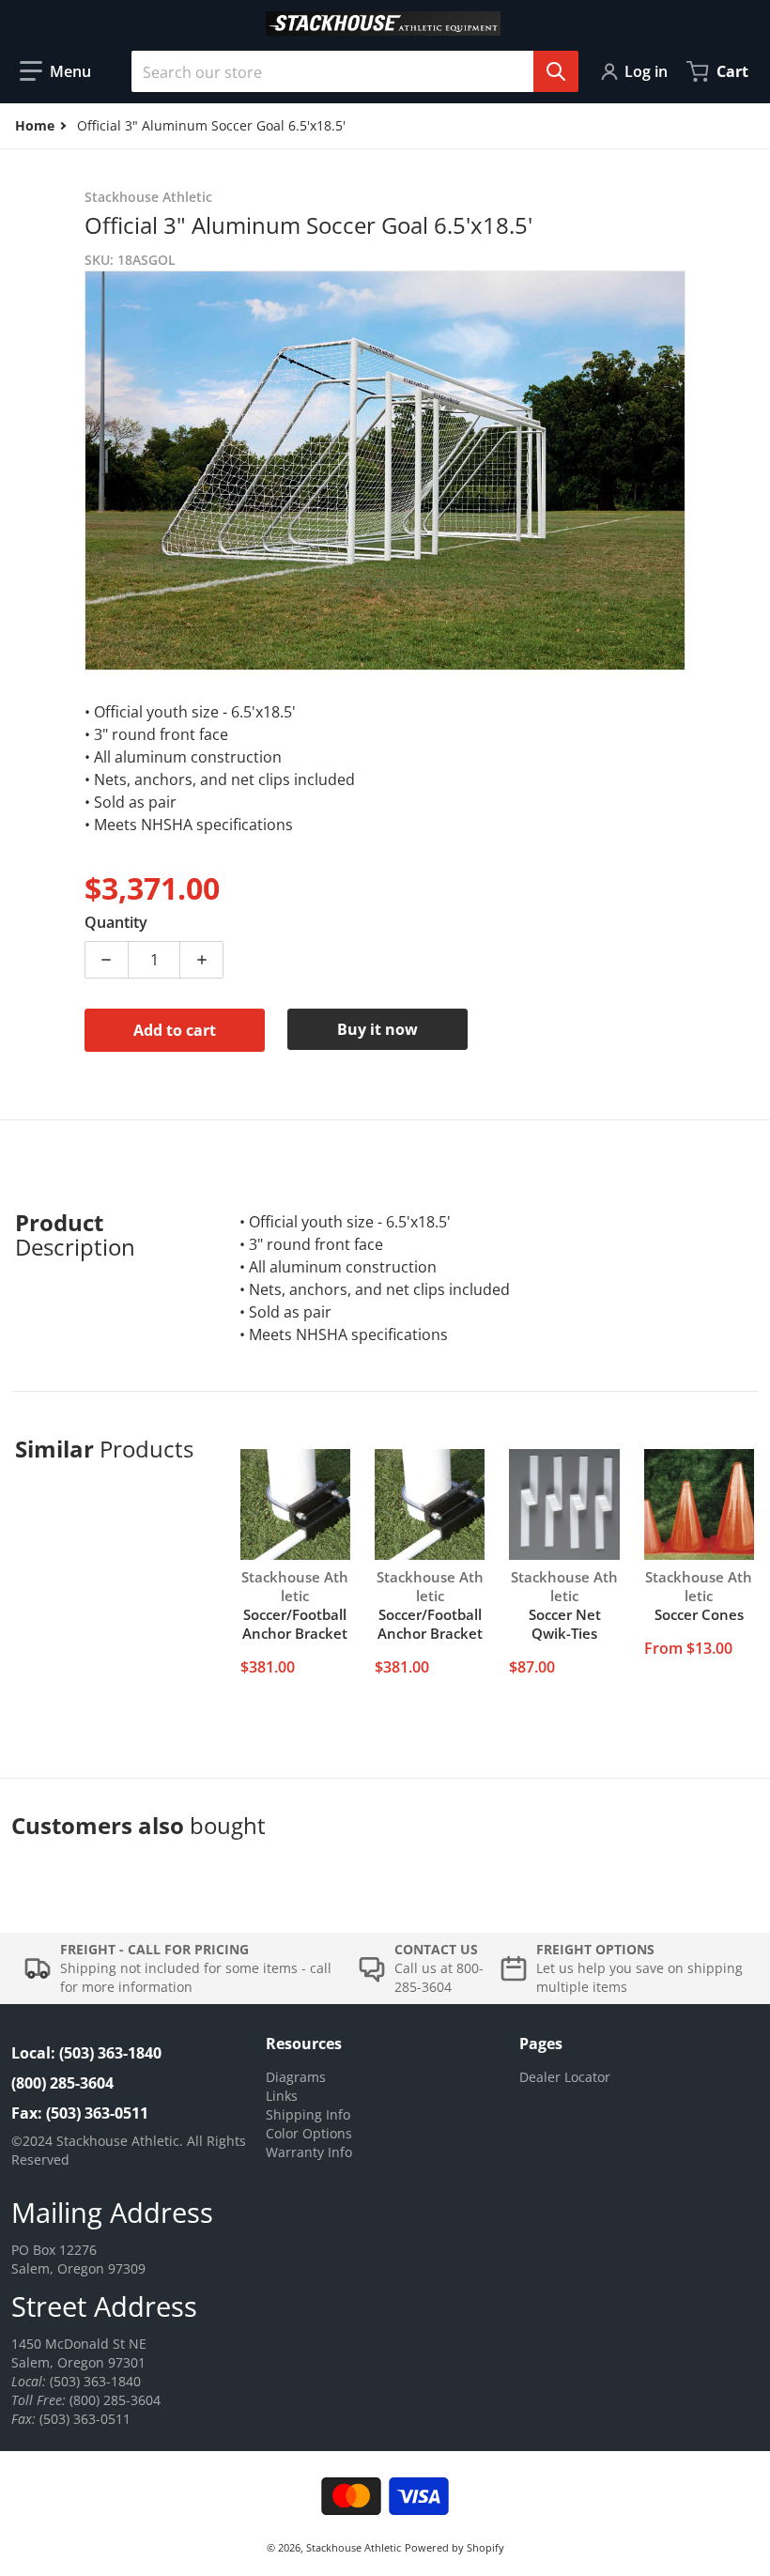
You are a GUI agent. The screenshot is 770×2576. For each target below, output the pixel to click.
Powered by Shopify (454, 2547)
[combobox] (347, 71)
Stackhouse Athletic (354, 2547)
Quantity (116, 922)
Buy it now (377, 1029)
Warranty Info (309, 2152)
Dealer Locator (565, 2077)
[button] (55, 71)
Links (282, 2096)
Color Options (309, 2133)
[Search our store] (556, 71)
